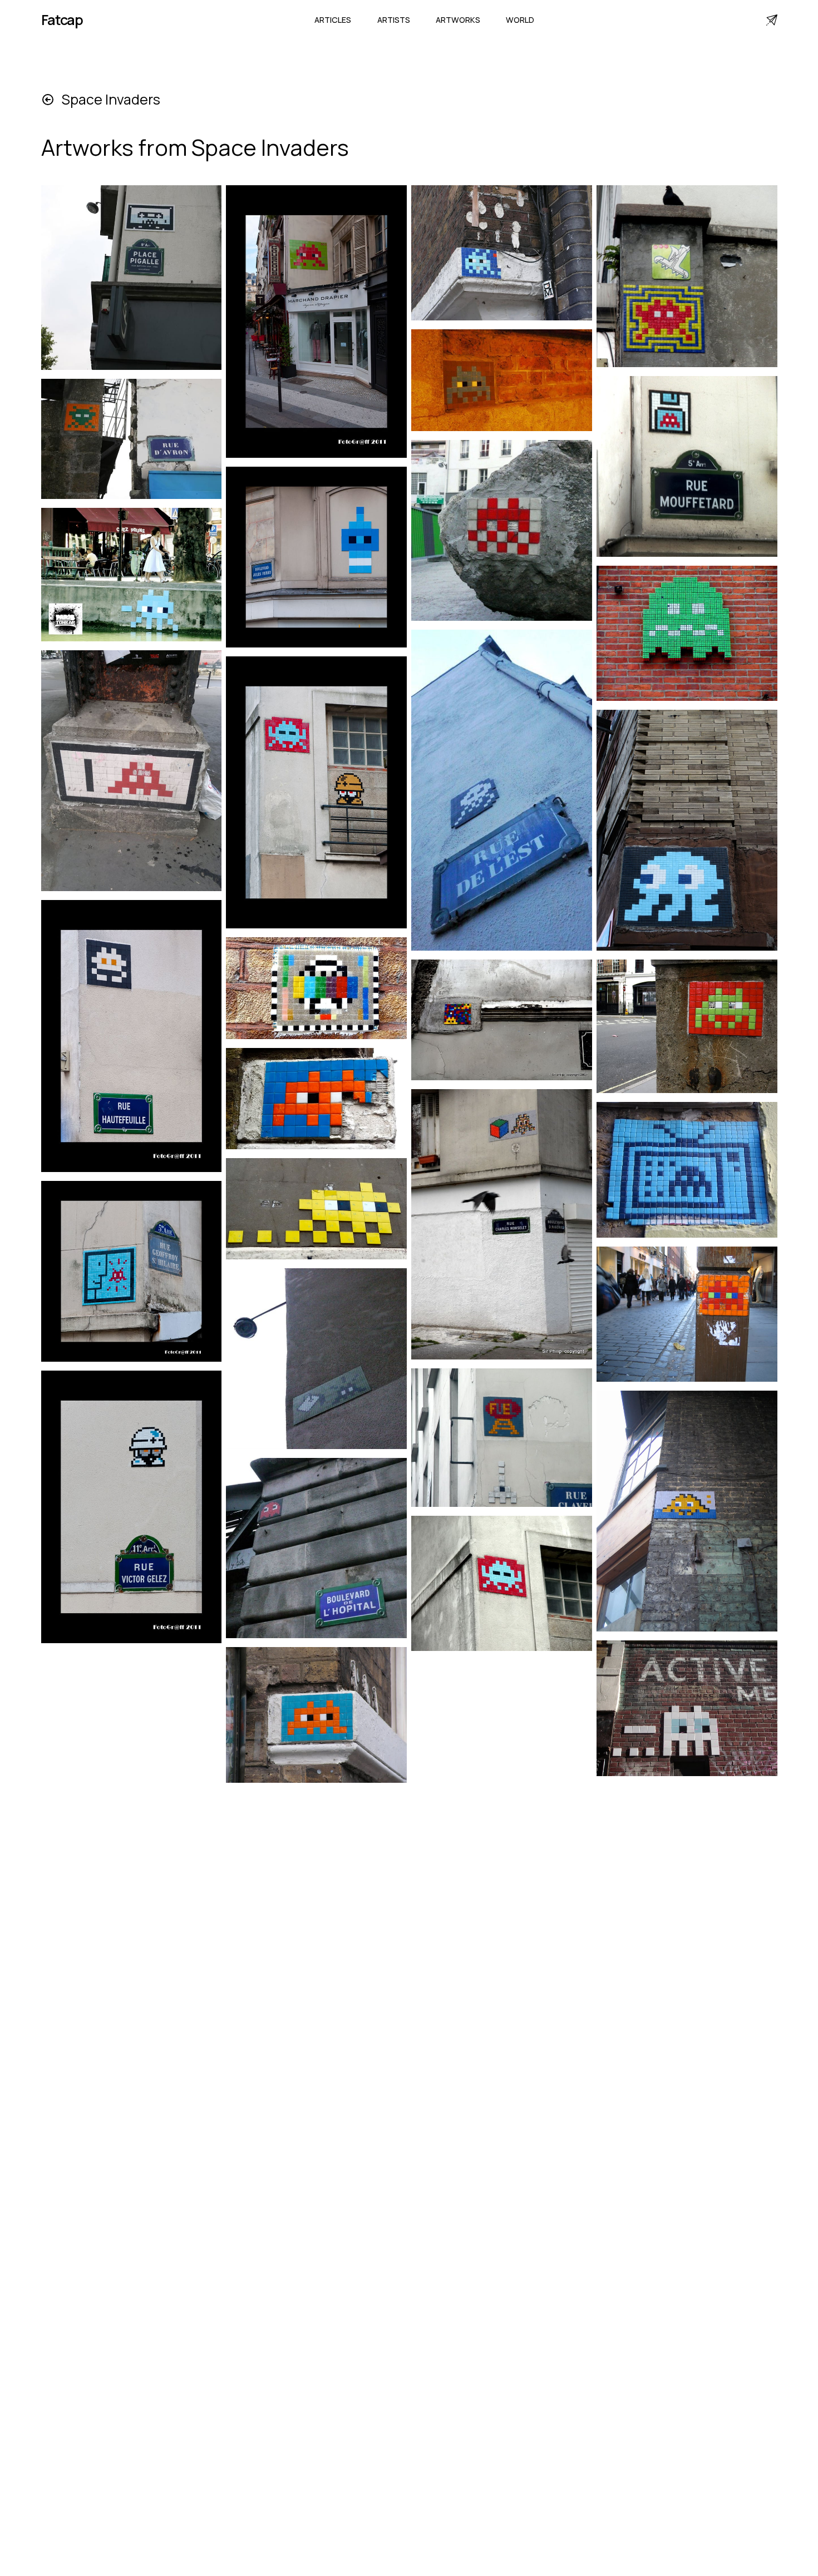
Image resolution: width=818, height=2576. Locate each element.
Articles (333, 20)
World (520, 20)
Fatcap (62, 20)
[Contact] (772, 20)
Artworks (458, 20)
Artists (394, 20)
